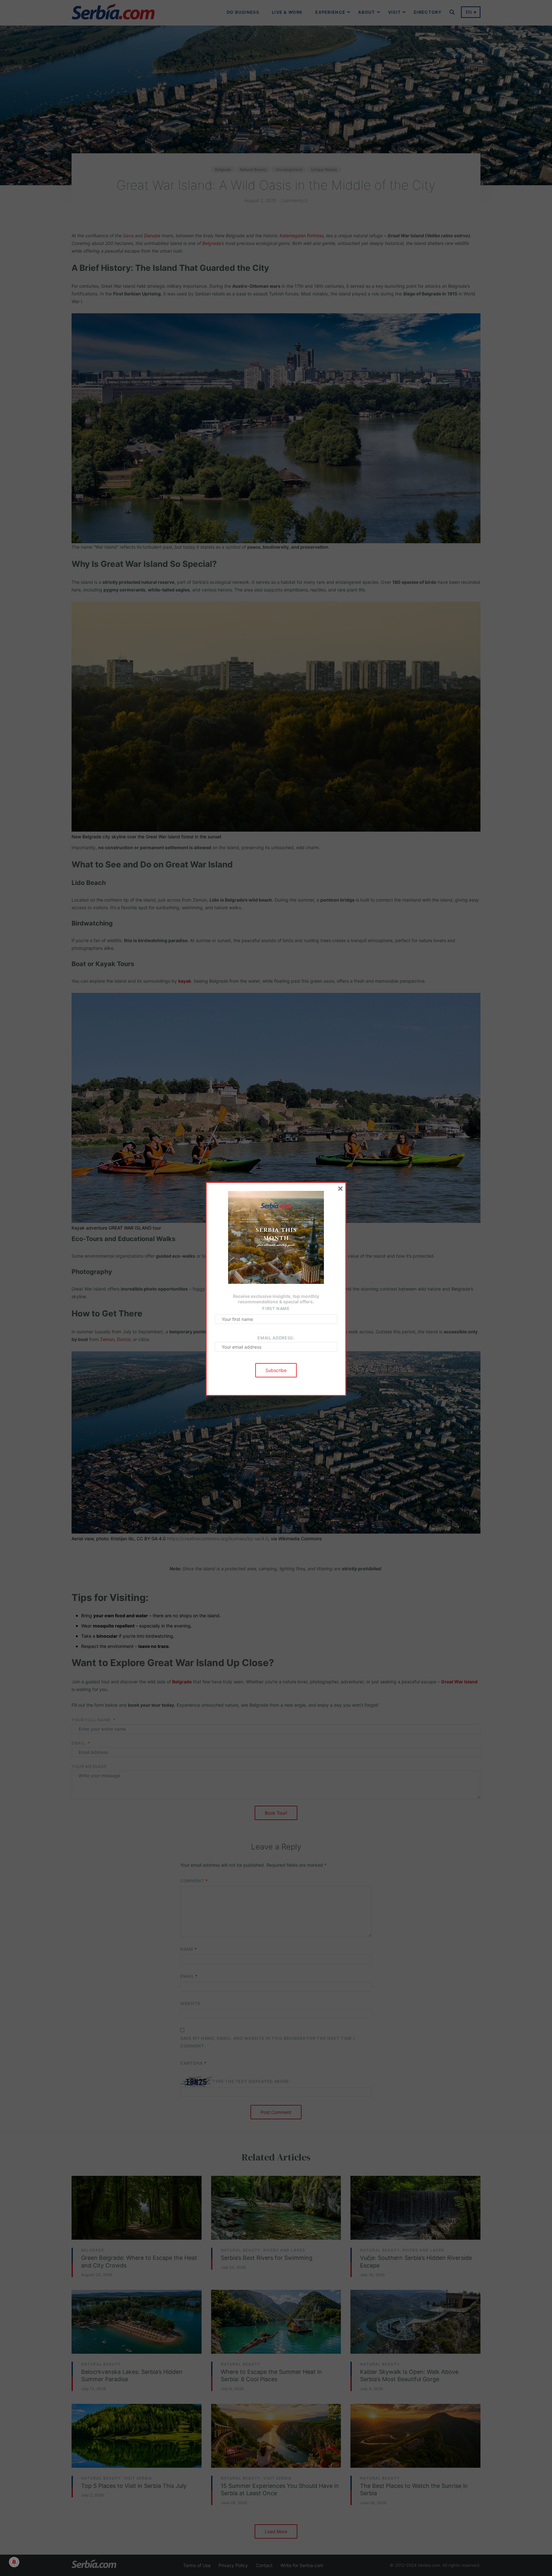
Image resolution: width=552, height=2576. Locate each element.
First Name (276, 1308)
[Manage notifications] (14, 2562)
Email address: (276, 1338)
